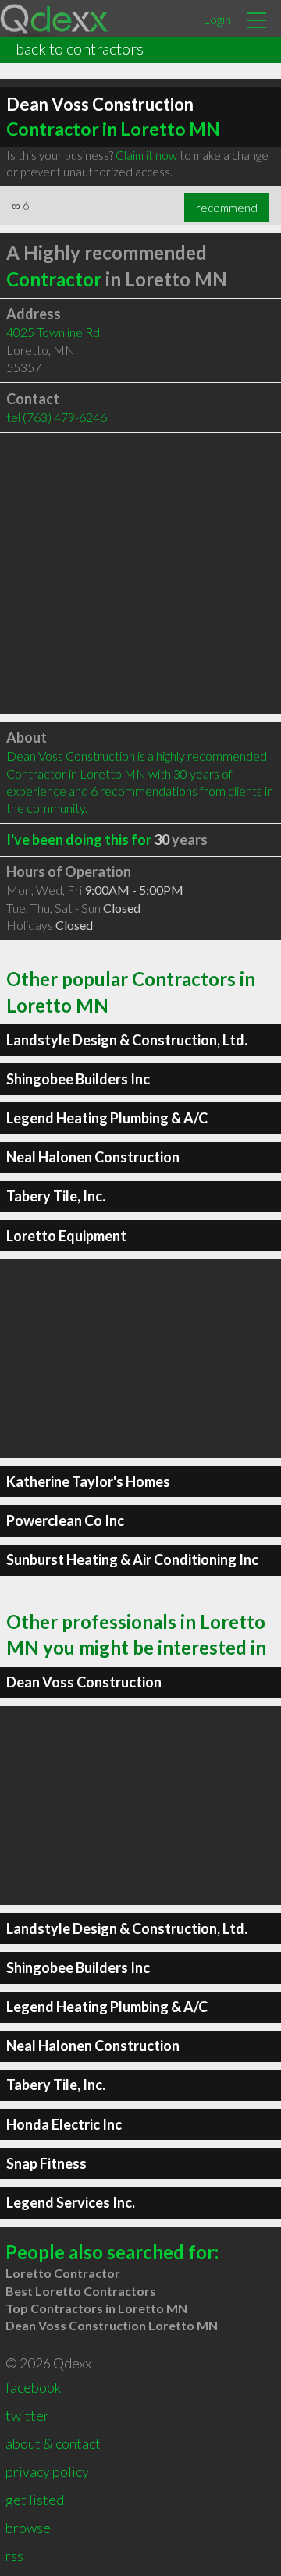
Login (217, 19)
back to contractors (80, 48)
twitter (27, 2415)
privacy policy (47, 2471)
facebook (33, 2387)
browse (28, 2528)
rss (14, 2556)
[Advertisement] (140, 573)
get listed (35, 2500)
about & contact (53, 2443)
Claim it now (146, 155)
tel (57, 417)
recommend (227, 208)
